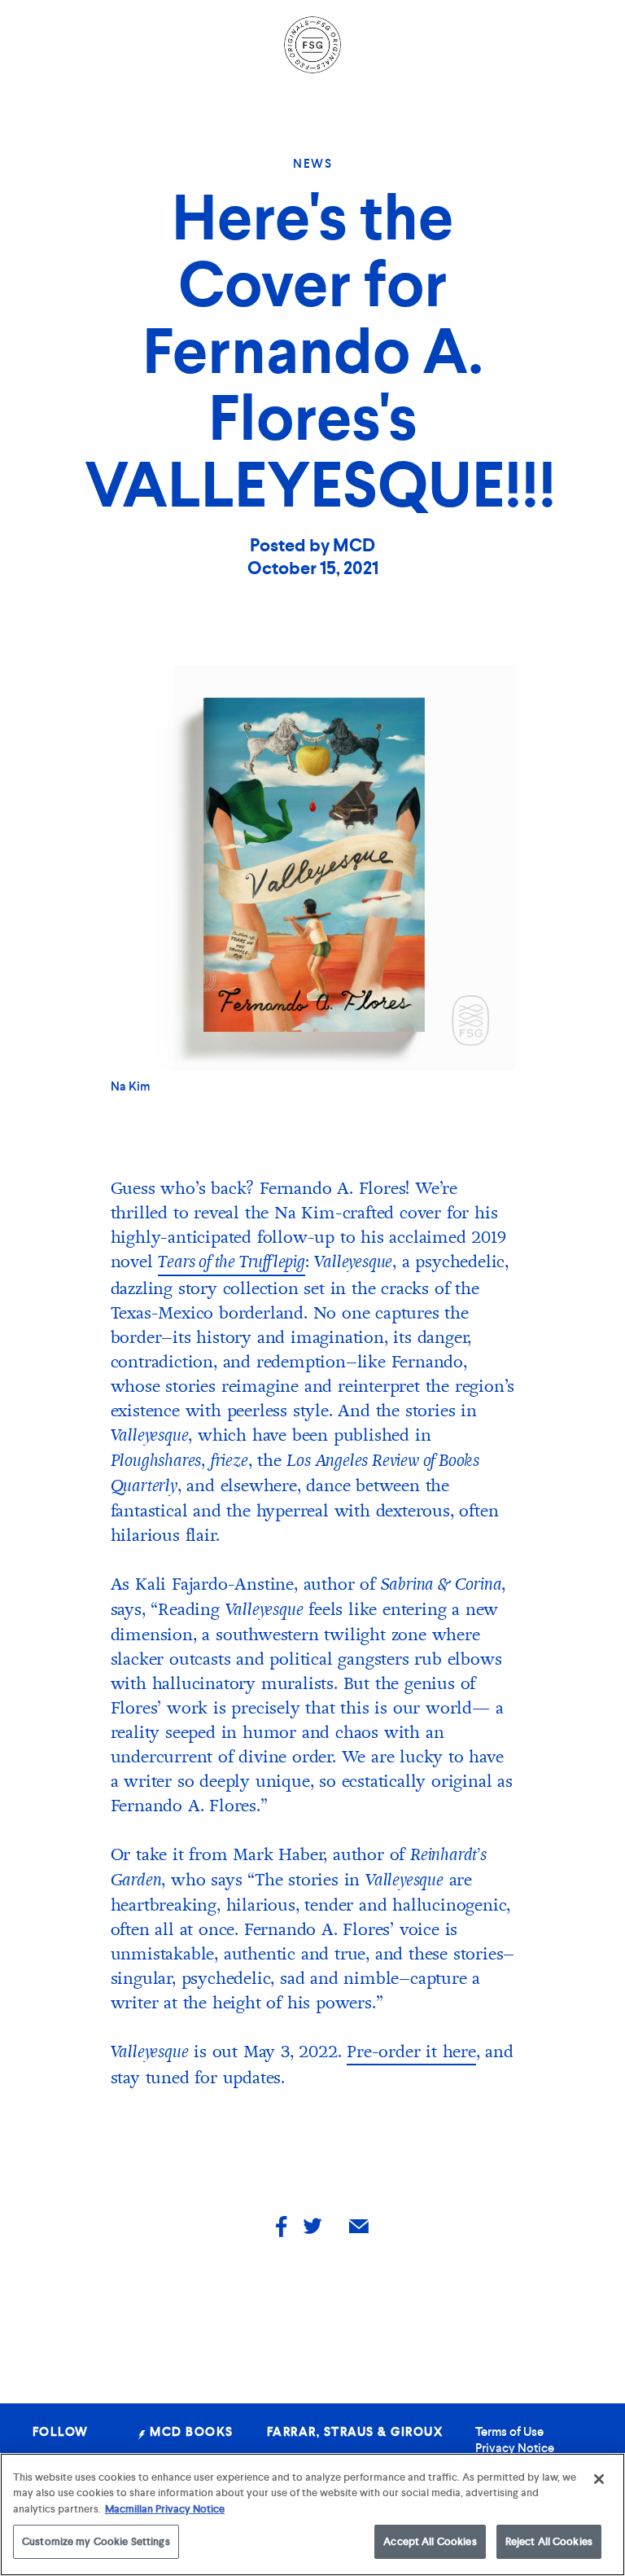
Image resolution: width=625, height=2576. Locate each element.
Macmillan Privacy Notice (165, 2509)
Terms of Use (509, 2432)
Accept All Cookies (430, 2541)
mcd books (190, 2432)
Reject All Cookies (549, 2541)
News (312, 164)
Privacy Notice (515, 2448)
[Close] (599, 2479)
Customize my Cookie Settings (96, 2541)
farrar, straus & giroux (355, 2432)
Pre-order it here (411, 2052)
